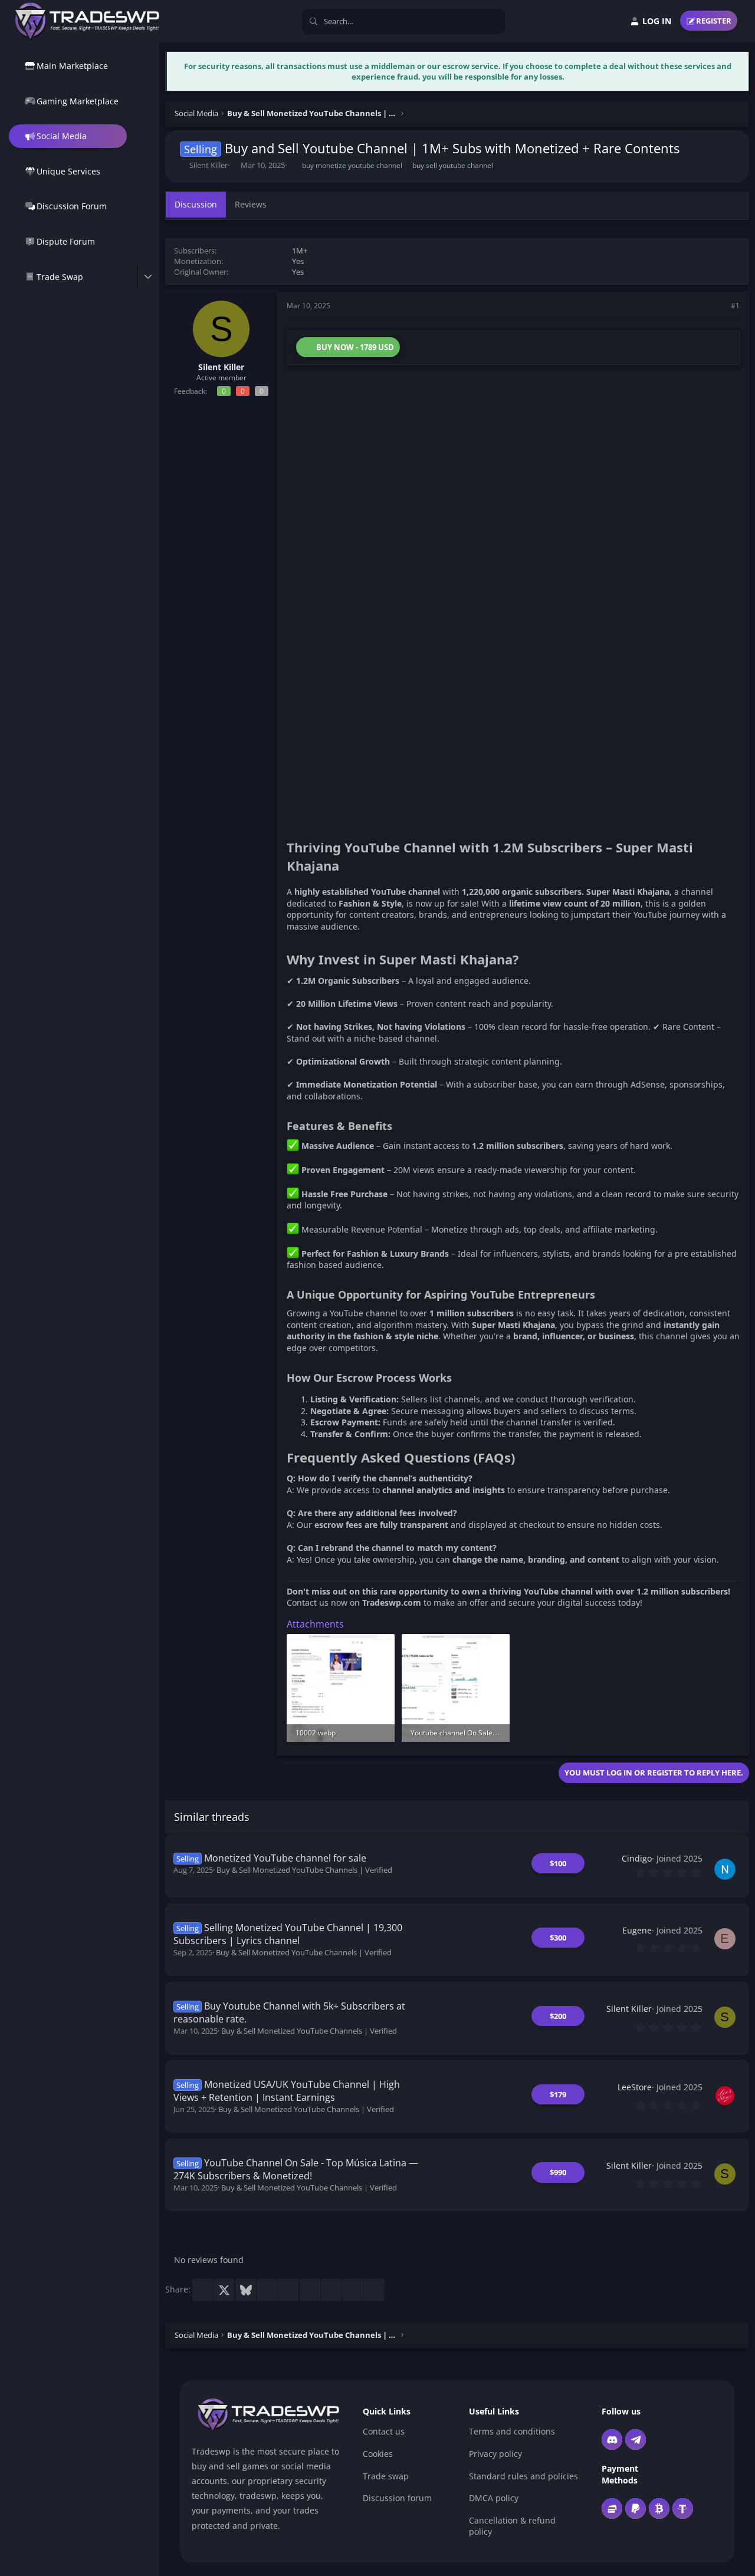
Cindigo (637, 1858)
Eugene (637, 1930)
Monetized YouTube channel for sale (285, 1858)
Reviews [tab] (251, 204)
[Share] (719, 306)
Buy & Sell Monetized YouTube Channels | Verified (304, 1870)
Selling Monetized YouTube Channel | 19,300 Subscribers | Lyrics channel (288, 1934)
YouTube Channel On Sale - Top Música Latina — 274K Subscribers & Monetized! (296, 2169)
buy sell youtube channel (453, 165)
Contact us (384, 2431)
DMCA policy (494, 2498)
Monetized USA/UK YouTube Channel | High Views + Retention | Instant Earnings (287, 2091)
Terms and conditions (512, 2431)
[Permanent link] (525, 961)
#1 (735, 306)
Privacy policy (495, 2454)
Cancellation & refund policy (512, 2526)
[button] (148, 277)
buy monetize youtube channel (352, 165)
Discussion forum (397, 2498)
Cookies (378, 2454)
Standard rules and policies (523, 2476)
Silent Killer (209, 165)
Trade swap (386, 2476)
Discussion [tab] (196, 204)
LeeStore (635, 2087)
